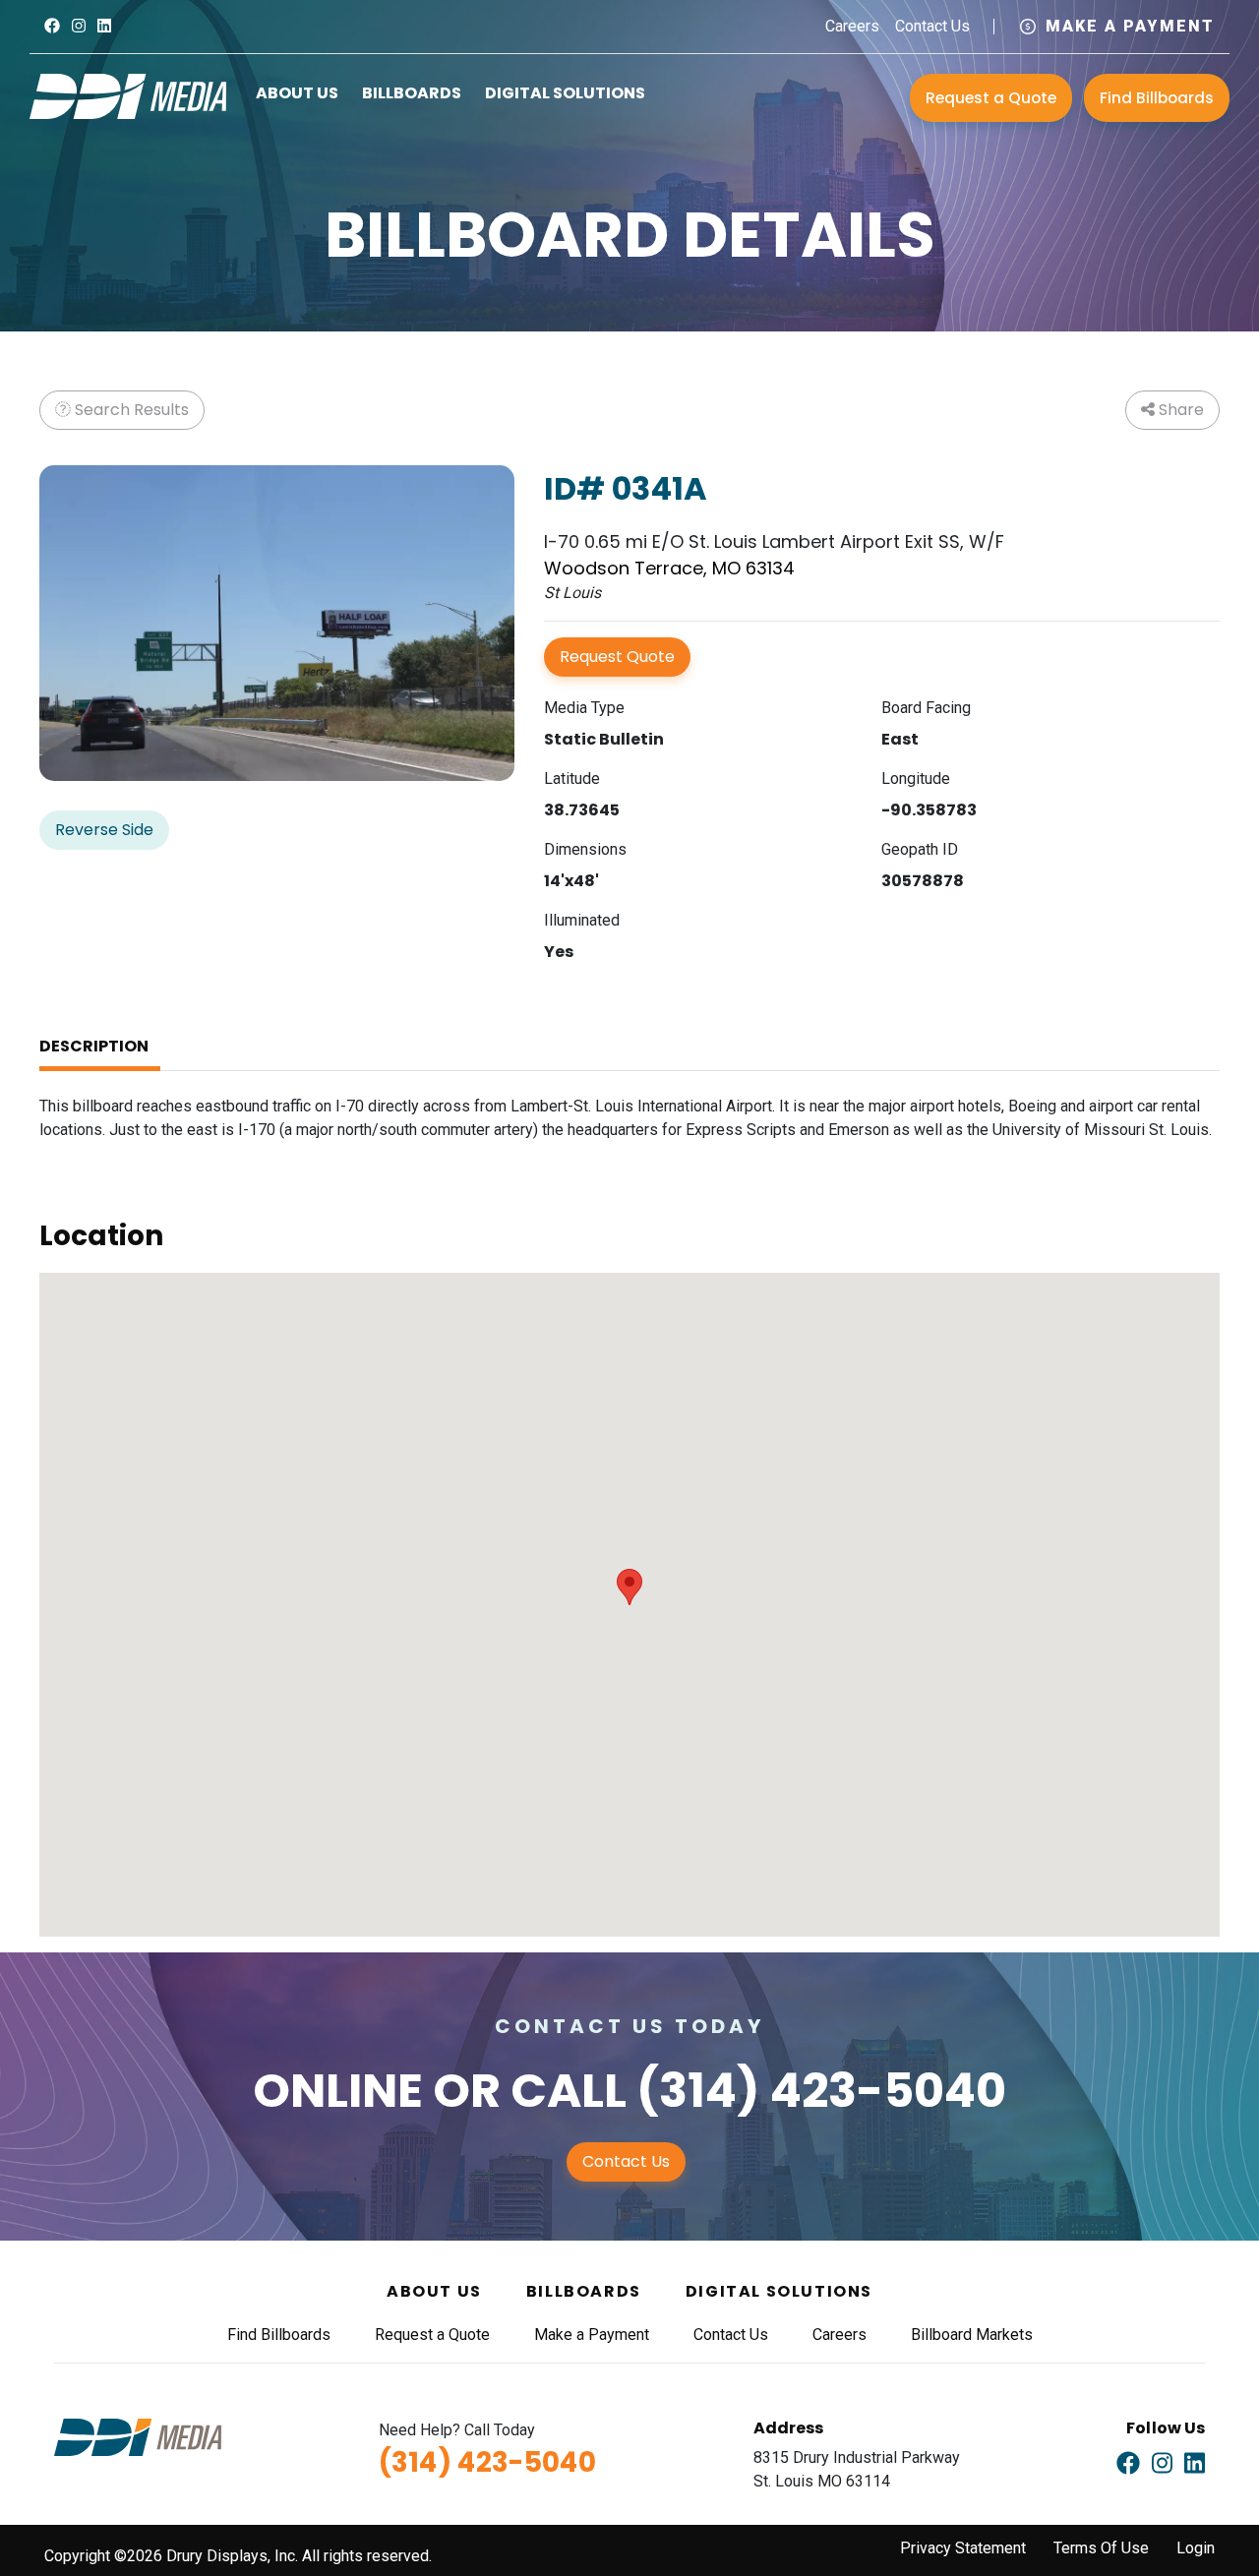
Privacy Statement (963, 2548)
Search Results (130, 410)
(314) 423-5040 (821, 2091)
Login (1196, 2548)
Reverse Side (104, 830)
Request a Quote (991, 98)
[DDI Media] (128, 95)
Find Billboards (1157, 98)
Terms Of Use (1101, 2548)
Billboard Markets (972, 2335)
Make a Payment (1130, 26)
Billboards (412, 93)
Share (1179, 410)
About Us (297, 93)
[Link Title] (52, 26)
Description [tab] (94, 1046)
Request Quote (617, 657)
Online (338, 2091)
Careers (852, 26)
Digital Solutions (565, 93)
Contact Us (932, 26)
